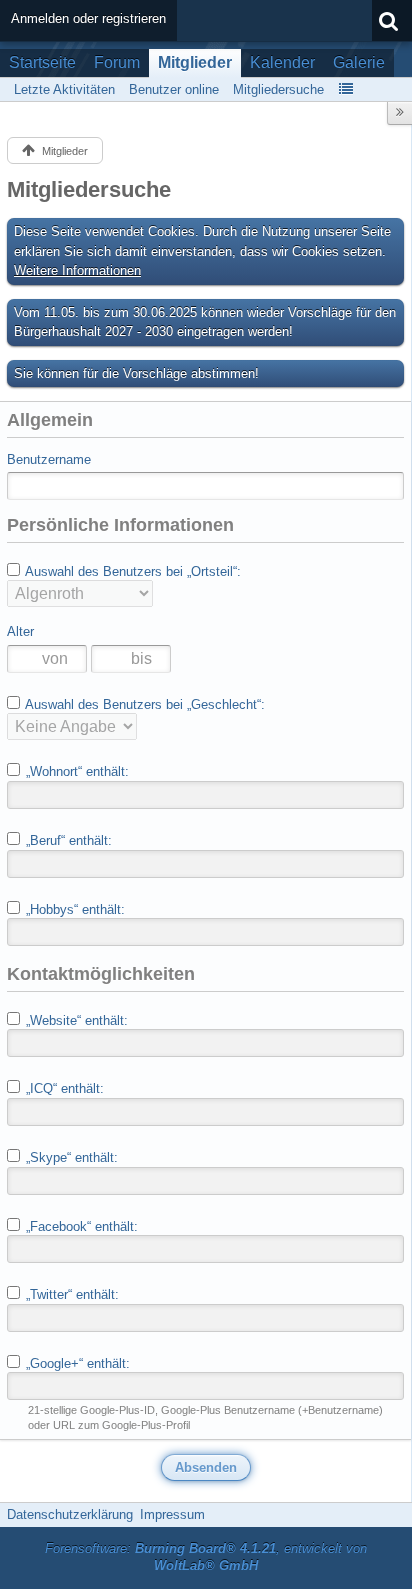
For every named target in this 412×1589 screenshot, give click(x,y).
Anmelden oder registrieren (88, 18)
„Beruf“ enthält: (67, 840)
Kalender (282, 62)
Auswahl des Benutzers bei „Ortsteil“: (131, 571)
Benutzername (49, 459)
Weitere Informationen (77, 270)
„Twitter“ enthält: (70, 1294)
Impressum (172, 1514)
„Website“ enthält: (75, 1020)
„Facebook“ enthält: (80, 1226)
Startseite (42, 62)
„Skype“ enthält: (70, 1157)
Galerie (359, 62)
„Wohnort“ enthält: (75, 771)
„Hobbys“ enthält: (73, 909)
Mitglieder (195, 62)
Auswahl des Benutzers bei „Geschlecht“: (143, 704)
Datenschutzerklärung (70, 1514)
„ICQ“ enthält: (63, 1088)
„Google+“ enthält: (76, 1363)
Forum (117, 62)
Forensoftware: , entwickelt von (206, 1557)
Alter (20, 631)
